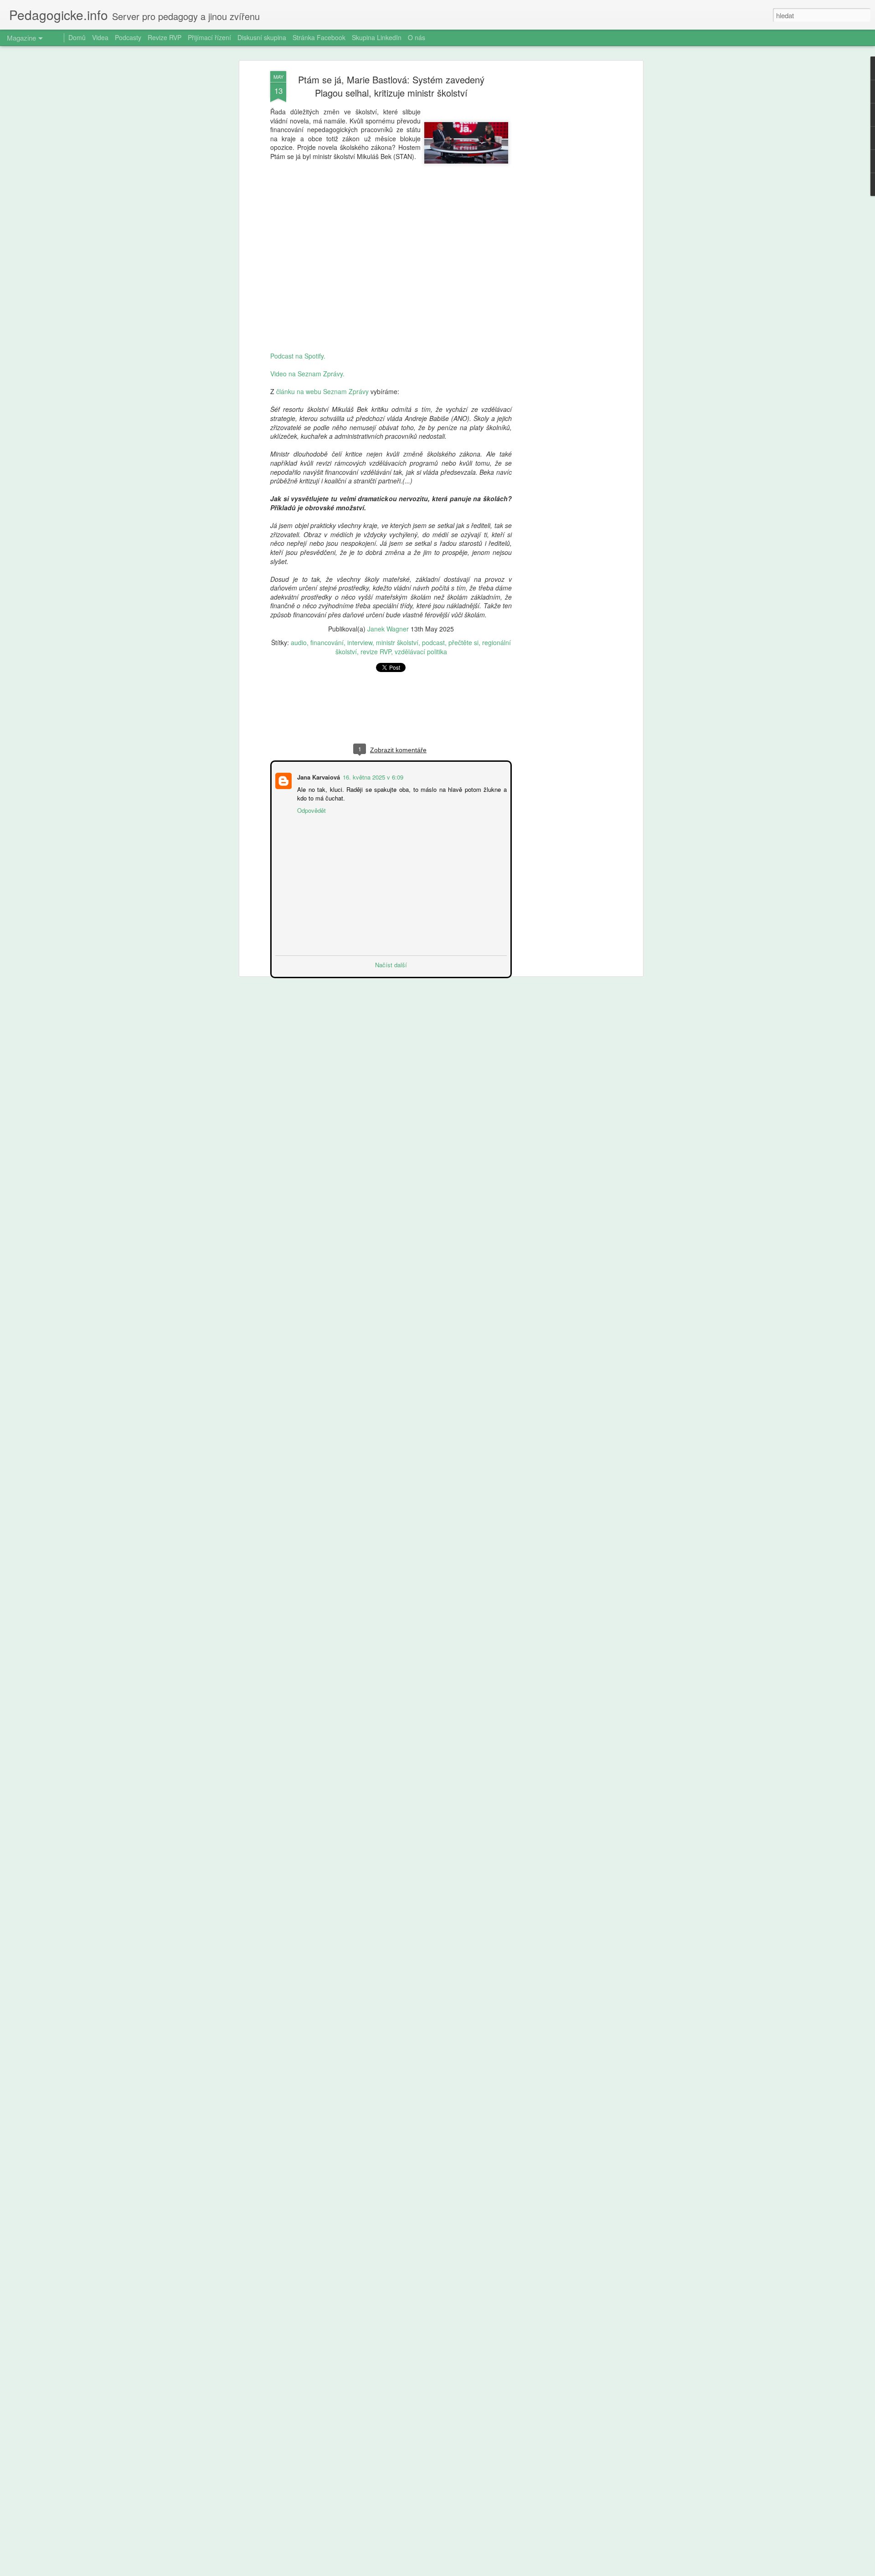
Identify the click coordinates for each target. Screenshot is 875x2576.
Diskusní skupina (262, 37)
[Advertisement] (562, 215)
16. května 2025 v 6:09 (372, 776)
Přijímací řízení (209, 37)
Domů (77, 37)
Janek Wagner (388, 629)
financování (327, 642)
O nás (417, 37)
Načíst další (391, 964)
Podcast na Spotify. (298, 356)
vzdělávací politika (421, 652)
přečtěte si (463, 642)
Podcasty (128, 37)
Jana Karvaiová (318, 776)
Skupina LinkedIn (377, 37)
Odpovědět (311, 809)
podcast (433, 642)
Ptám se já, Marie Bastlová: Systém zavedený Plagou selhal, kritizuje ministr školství (391, 86)
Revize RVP (165, 37)
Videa (100, 37)
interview (360, 642)
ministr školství (397, 642)
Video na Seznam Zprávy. (307, 374)
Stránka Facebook (319, 37)
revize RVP (376, 652)
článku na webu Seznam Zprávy (322, 391)
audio (299, 642)
